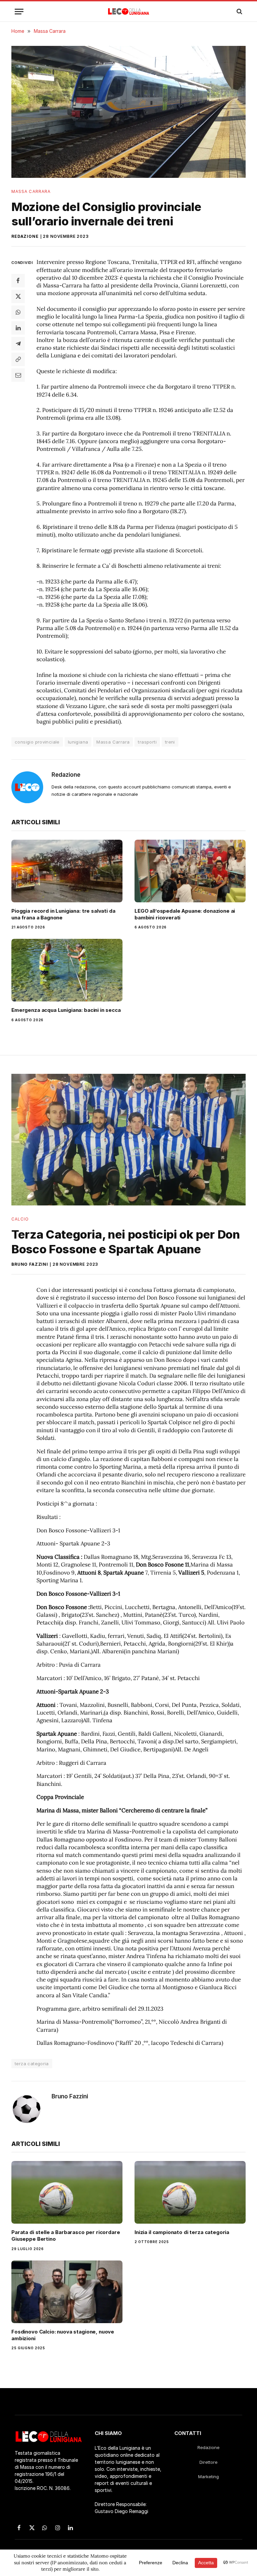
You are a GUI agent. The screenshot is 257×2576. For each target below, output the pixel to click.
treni (170, 742)
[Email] (18, 375)
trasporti (147, 742)
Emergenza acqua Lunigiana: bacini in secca (66, 1010)
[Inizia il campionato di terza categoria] (190, 2192)
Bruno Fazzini (30, 1264)
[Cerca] (239, 12)
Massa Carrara (31, 191)
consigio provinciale (37, 742)
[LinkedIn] (18, 328)
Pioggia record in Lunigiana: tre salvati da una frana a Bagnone (63, 914)
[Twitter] (18, 296)
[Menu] (19, 12)
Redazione (25, 236)
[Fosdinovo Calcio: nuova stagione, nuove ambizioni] (67, 2292)
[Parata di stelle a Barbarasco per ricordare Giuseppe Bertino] (67, 2192)
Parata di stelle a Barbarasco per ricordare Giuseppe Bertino (66, 2236)
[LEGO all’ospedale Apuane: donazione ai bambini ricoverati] (190, 871)
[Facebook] (18, 281)
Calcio (20, 1219)
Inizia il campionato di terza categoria (182, 2232)
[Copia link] (18, 359)
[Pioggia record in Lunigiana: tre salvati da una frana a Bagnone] (67, 871)
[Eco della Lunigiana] (129, 11)
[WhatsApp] (18, 312)
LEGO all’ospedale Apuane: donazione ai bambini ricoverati (185, 914)
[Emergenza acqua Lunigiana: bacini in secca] (67, 970)
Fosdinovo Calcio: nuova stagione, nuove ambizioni (63, 2335)
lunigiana (78, 742)
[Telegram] (18, 344)
